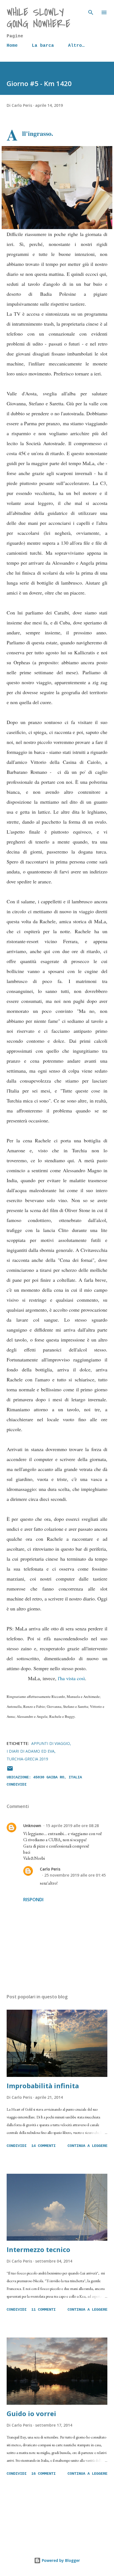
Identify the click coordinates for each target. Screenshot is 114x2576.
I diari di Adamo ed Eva (31, 1751)
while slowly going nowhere (38, 18)
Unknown (32, 1826)
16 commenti (43, 2474)
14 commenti (43, 2146)
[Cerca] (91, 10)
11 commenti (43, 2310)
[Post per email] (10, 1771)
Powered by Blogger (60, 2560)
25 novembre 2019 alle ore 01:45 (75, 1875)
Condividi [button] (17, 1784)
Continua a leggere (87, 2146)
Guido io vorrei (31, 2413)
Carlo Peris (50, 1869)
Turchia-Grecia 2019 (27, 1759)
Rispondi (33, 1900)
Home (12, 46)
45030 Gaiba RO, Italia (58, 1777)
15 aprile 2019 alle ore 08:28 (72, 1826)
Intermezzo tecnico (38, 2249)
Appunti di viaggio (51, 1743)
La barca (43, 46)
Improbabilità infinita (43, 2086)
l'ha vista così (71, 1678)
